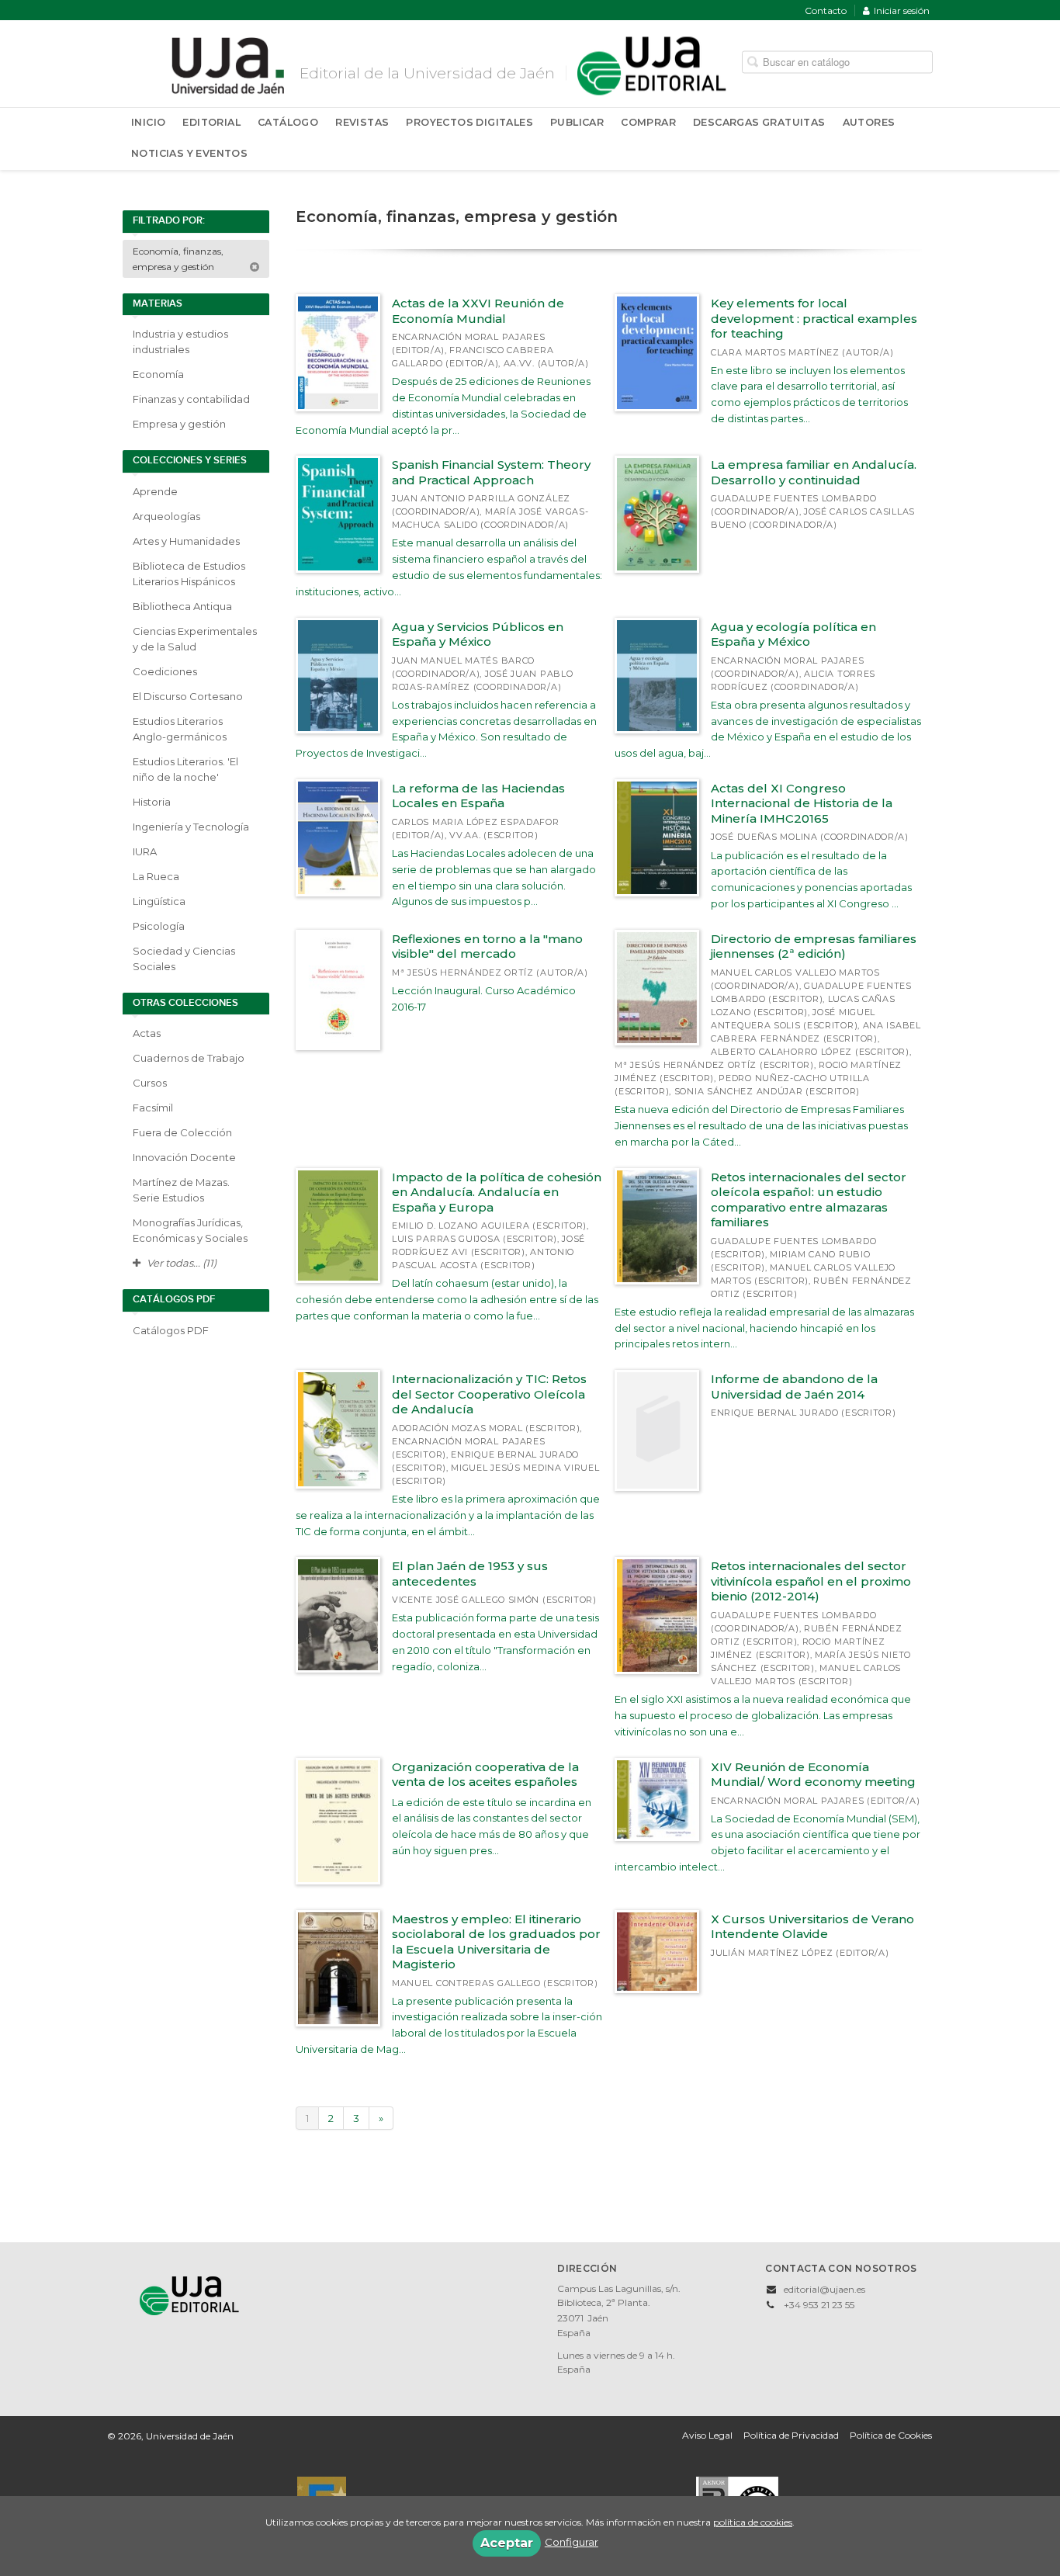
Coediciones (165, 671)
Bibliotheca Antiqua (182, 606)
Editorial (211, 122)
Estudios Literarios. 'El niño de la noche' (185, 769)
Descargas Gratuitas (759, 122)
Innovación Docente (184, 1157)
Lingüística (159, 901)
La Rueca (156, 876)
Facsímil (153, 1108)
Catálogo (288, 122)
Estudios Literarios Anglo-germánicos (180, 729)
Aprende (155, 491)
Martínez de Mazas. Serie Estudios (181, 1190)
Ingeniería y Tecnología (191, 827)
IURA (145, 851)
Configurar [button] (572, 2542)
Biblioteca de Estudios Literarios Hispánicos (189, 574)
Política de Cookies (891, 2435)
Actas (147, 1033)
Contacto (826, 10)
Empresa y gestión (179, 424)
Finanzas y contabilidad (191, 399)
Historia (152, 802)
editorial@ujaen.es (824, 2289)
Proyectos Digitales (469, 122)
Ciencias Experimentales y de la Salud (195, 639)
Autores (869, 122)
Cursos (150, 1083)
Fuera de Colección (182, 1132)
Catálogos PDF (171, 1330)
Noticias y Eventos (189, 153)
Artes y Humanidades (186, 541)
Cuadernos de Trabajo (189, 1058)
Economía (158, 374)
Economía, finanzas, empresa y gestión (178, 259)
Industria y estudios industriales (180, 342)
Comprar (648, 122)
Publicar (577, 122)
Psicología (159, 926)
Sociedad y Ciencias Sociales (184, 959)
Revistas (362, 122)
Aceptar (507, 2543)
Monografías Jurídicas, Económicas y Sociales (190, 1230)
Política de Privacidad (791, 2435)
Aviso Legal (707, 2435)
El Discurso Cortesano (188, 696)
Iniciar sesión (902, 10)
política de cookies (753, 2522)
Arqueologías (166, 516)
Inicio (148, 122)
